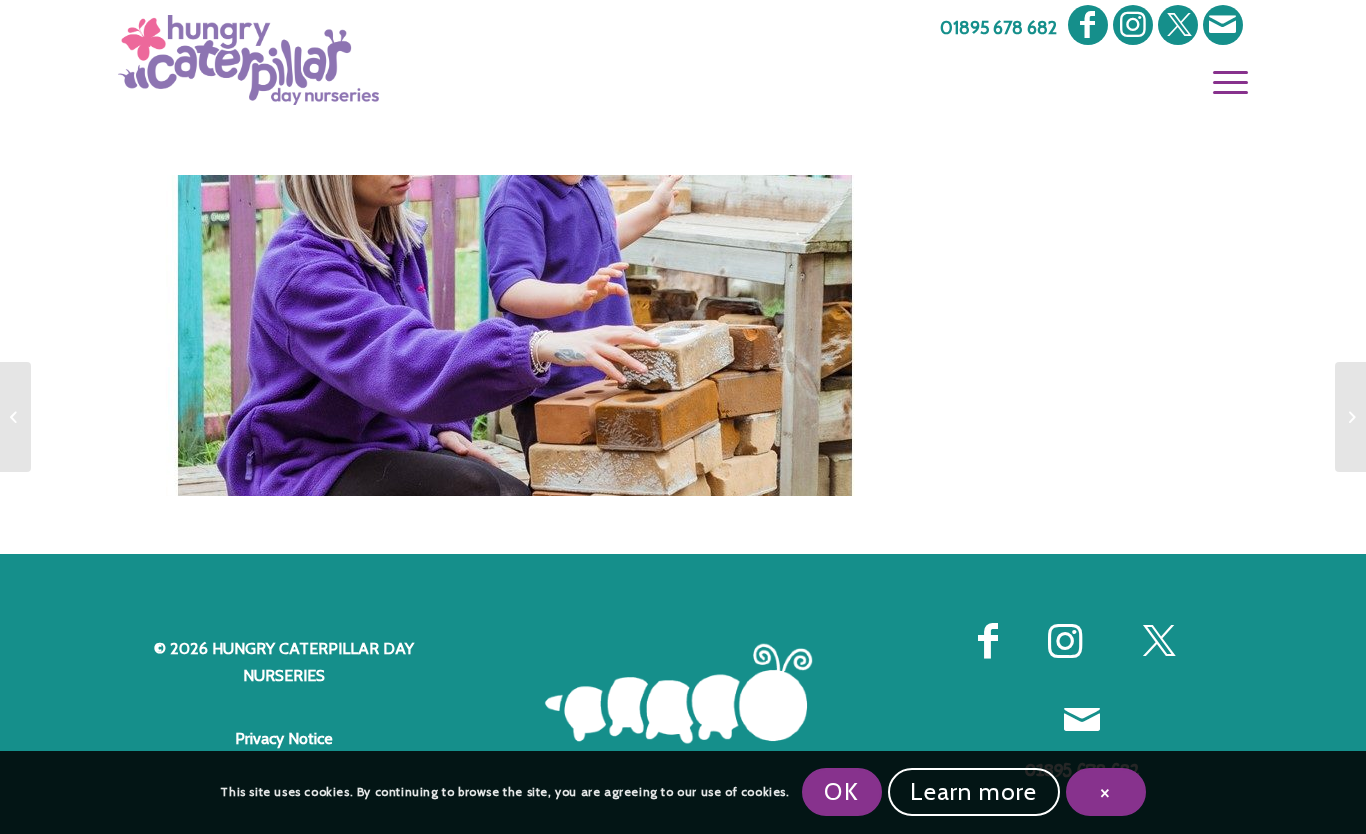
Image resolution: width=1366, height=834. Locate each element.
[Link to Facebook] (1088, 25)
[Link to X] (1178, 25)
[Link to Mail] (1223, 25)
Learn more (974, 791)
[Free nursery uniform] (15, 417)
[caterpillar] (682, 694)
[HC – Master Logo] (248, 60)
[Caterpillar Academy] (1350, 417)
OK (841, 791)
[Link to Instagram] (1133, 25)
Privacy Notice (284, 738)
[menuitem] (993, 28)
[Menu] (1224, 80)
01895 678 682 (998, 28)
